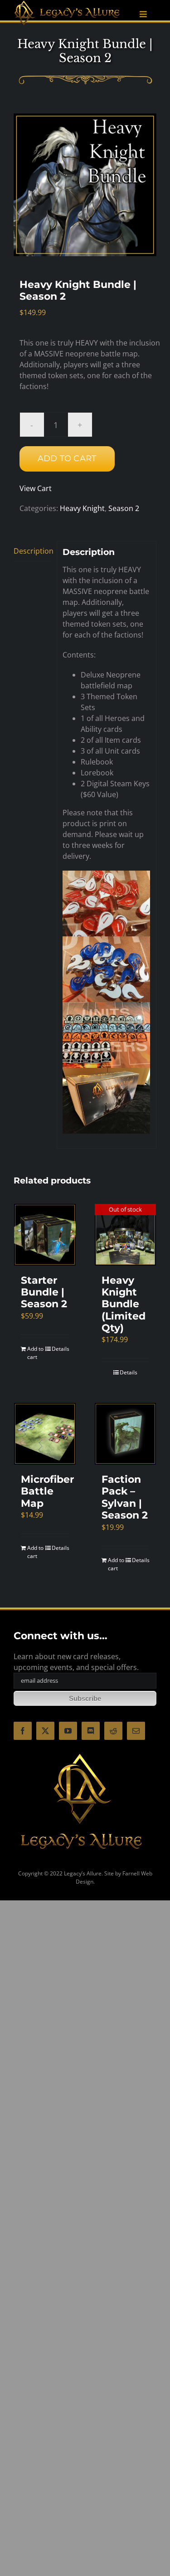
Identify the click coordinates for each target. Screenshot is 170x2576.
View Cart (36, 488)
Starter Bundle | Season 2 (44, 1292)
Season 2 (124, 508)
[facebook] (23, 1731)
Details (60, 1349)
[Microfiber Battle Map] (45, 1434)
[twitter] (45, 1731)
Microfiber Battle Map (47, 1491)
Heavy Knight (82, 508)
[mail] (136, 1731)
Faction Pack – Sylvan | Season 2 (125, 1497)
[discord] (91, 1731)
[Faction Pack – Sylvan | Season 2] (126, 1434)
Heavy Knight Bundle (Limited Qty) (124, 1304)
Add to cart (67, 458)
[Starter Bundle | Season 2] (45, 1235)
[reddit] (113, 1731)
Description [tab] (32, 551)
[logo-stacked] (82, 1753)
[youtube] (68, 1731)
